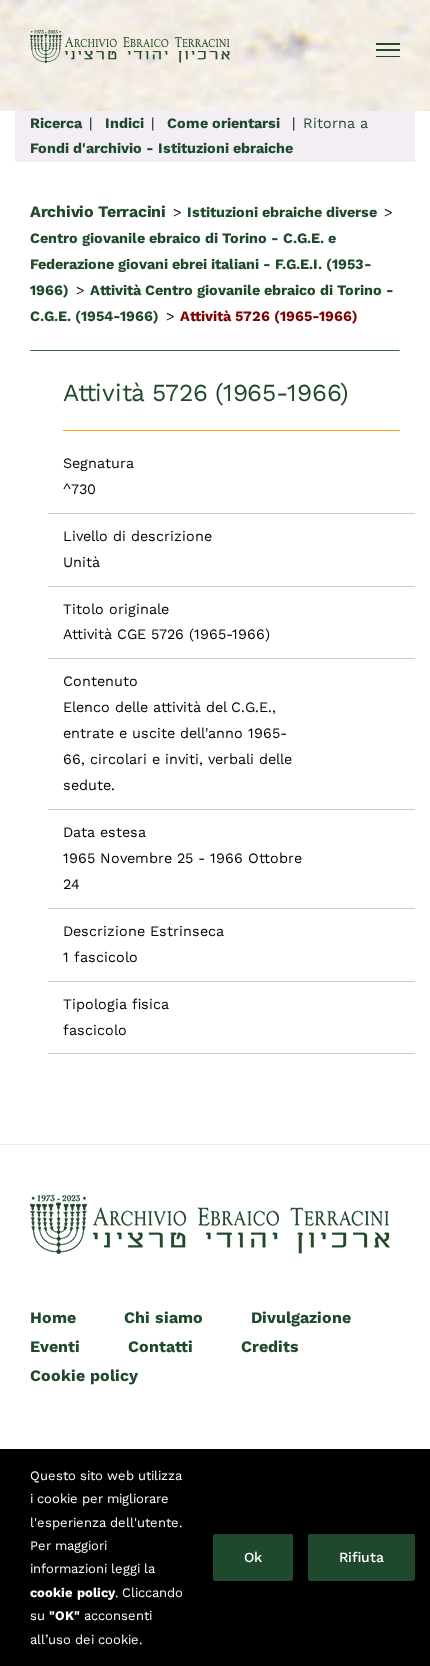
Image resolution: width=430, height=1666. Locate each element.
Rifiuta (361, 1557)
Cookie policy (84, 1375)
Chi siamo (163, 1317)
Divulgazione (301, 1317)
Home (53, 1317)
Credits (270, 1346)
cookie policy (72, 1592)
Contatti (160, 1346)
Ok (253, 1557)
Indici (124, 123)
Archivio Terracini (98, 211)
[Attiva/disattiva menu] (388, 50)
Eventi (55, 1346)
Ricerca (56, 123)
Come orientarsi (223, 123)
